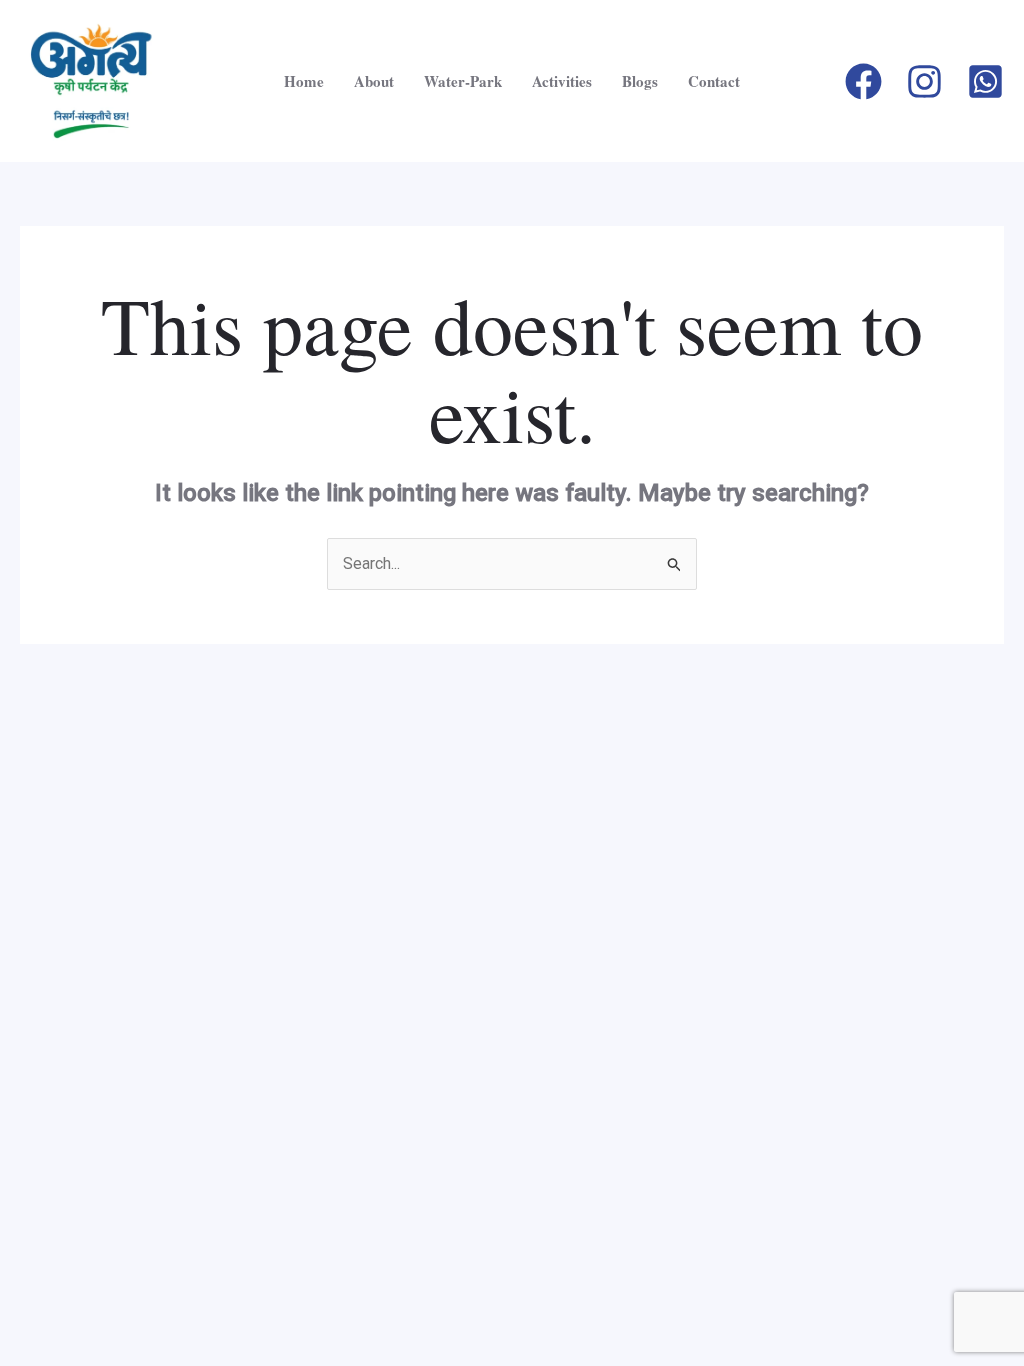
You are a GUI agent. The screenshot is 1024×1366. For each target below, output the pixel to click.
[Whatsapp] (985, 81)
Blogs (640, 81)
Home (304, 81)
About (374, 81)
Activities (562, 81)
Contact (714, 81)
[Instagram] (924, 81)
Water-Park (463, 81)
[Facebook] (863, 81)
